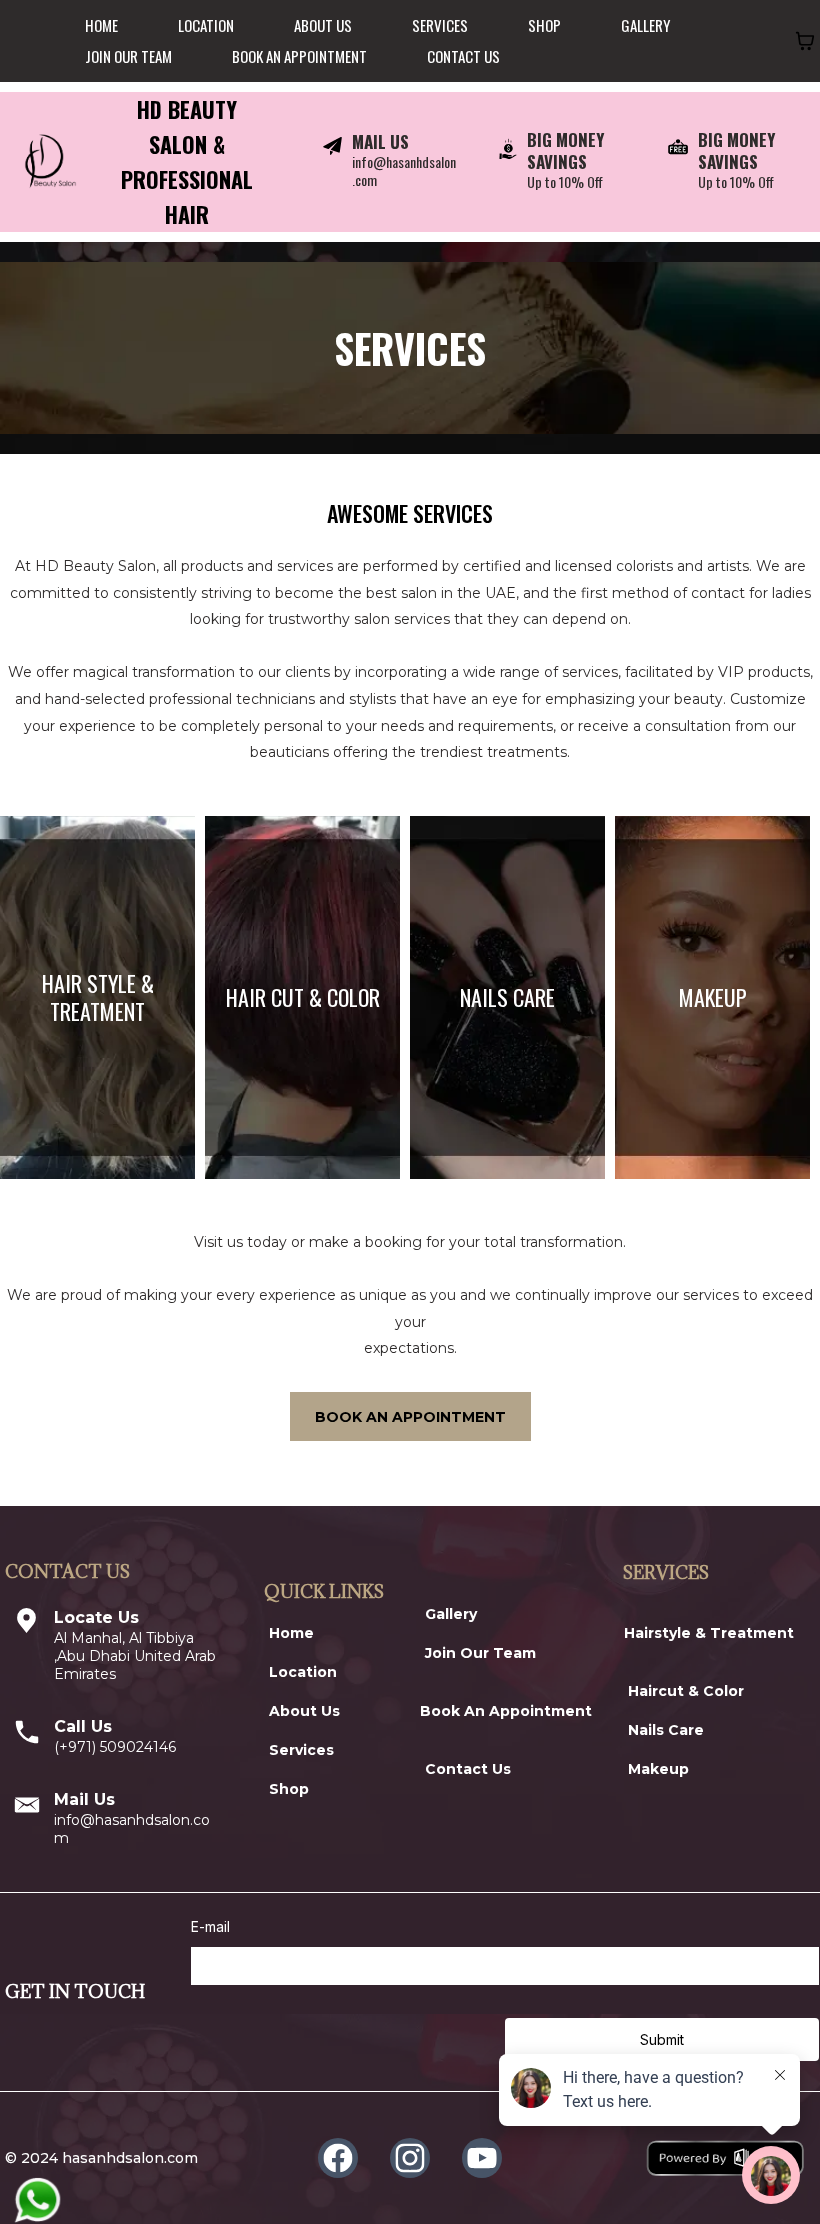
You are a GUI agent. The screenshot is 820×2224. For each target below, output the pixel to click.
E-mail (210, 1926)
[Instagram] (410, 2158)
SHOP (544, 25)
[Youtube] (482, 2158)
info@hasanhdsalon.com (404, 170)
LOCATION (206, 25)
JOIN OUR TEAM (128, 56)
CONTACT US (463, 56)
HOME (101, 25)
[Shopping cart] (805, 41)
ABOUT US (323, 25)
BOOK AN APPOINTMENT (299, 56)
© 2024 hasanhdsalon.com (101, 2158)
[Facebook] (338, 2158)
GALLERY (645, 25)
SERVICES (440, 25)
